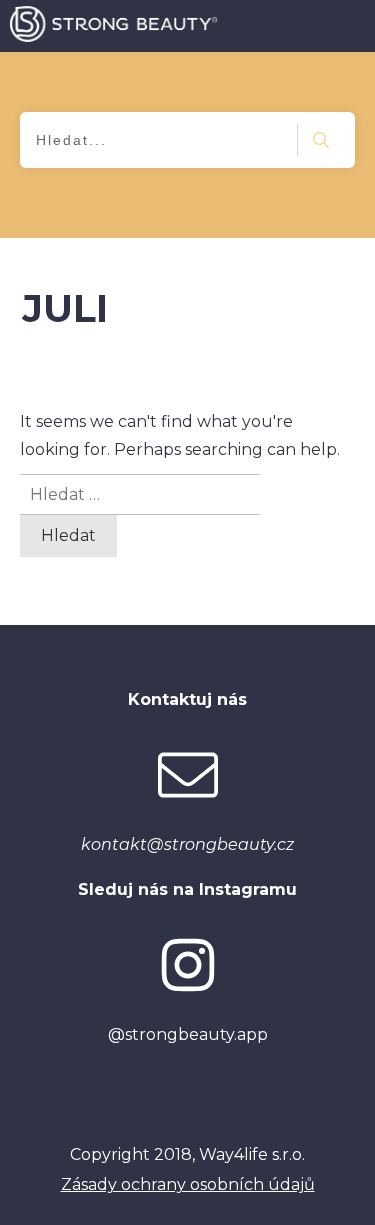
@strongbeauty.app (188, 1034)
